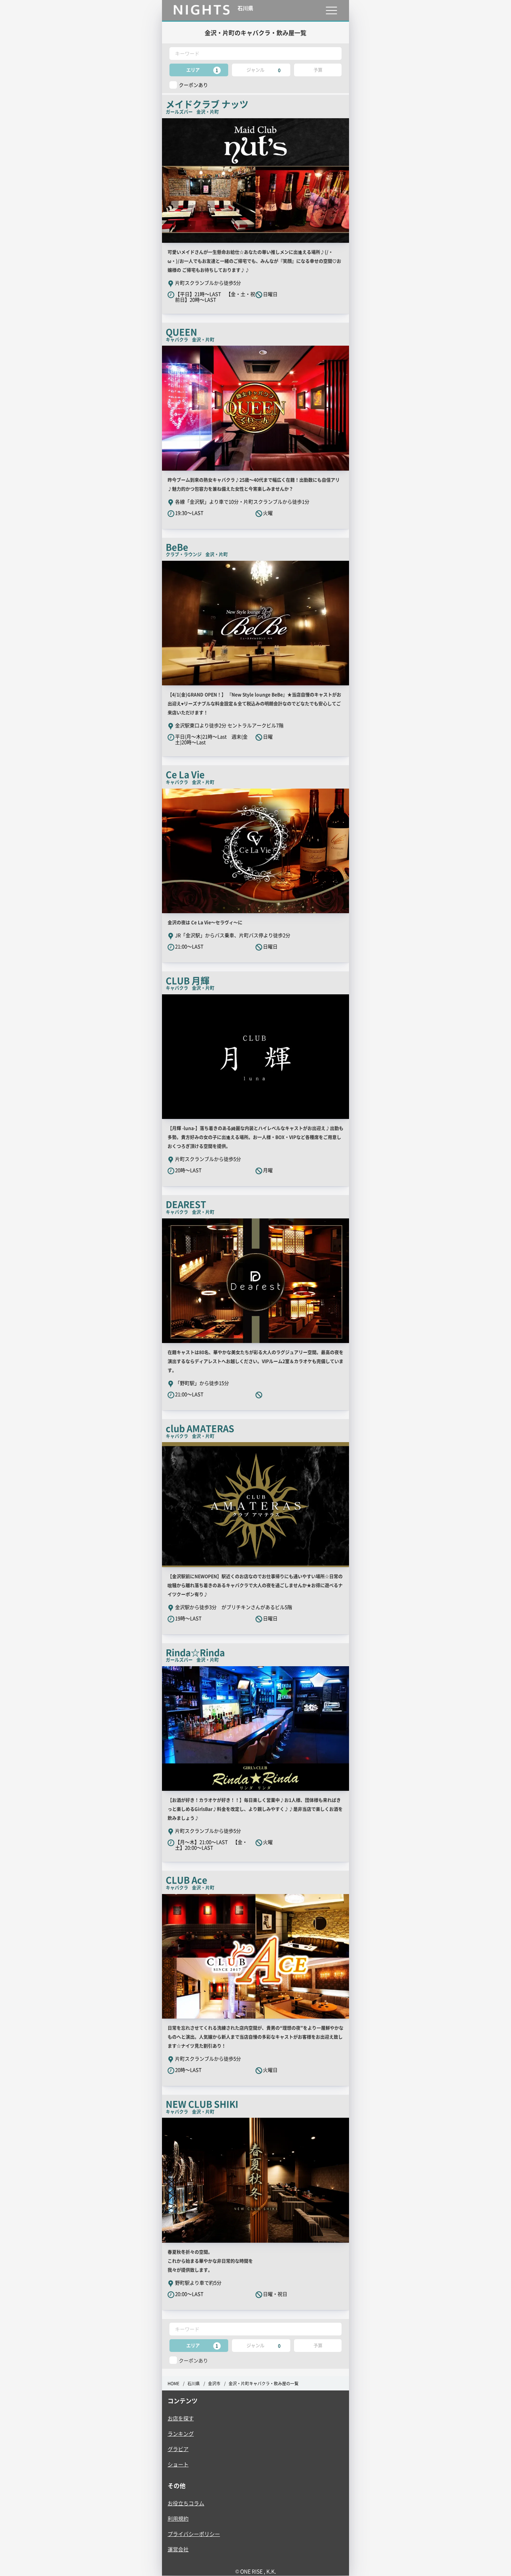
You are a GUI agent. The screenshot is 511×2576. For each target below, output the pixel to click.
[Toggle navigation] (331, 10)
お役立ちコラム (186, 2503)
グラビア (178, 2449)
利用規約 (178, 2518)
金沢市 (214, 2384)
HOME (173, 2384)
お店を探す (181, 2418)
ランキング (181, 2433)
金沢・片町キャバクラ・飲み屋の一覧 (264, 2384)
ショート (178, 2464)
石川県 (194, 2384)
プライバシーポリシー (194, 2534)
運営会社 (178, 2549)
